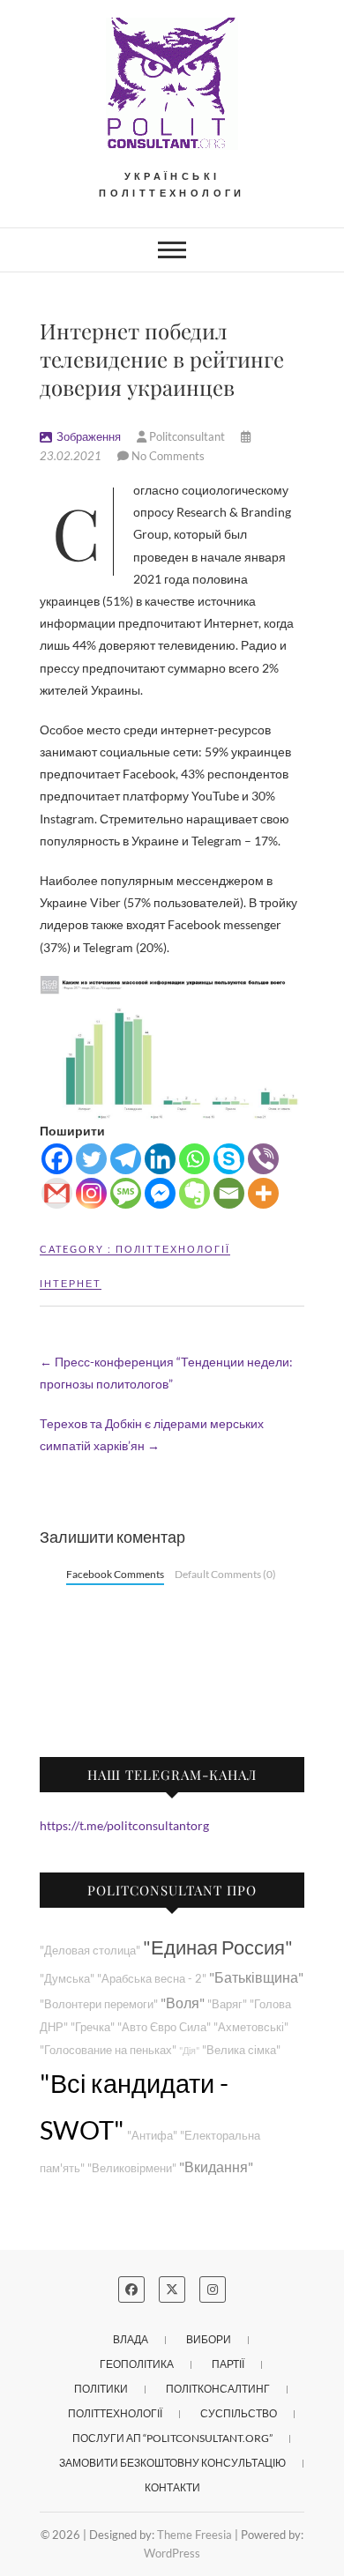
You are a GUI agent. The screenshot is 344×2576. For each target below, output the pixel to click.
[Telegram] (126, 1159)
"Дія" (189, 2050)
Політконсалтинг (218, 2389)
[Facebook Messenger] (160, 1193)
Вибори (209, 2339)
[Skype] (229, 1159)
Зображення (89, 436)
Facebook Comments (115, 1574)
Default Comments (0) (225, 1574)
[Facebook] (57, 1159)
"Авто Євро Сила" (164, 2027)
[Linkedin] (160, 1159)
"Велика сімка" (241, 2050)
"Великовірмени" (132, 2168)
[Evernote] (194, 1193)
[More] (263, 1193)
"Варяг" (227, 2004)
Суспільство (239, 2413)
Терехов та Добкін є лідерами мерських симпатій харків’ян (152, 1434)
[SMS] (126, 1193)
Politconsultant (187, 436)
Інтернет (71, 1283)
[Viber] (263, 1159)
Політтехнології (173, 1249)
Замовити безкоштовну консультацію (172, 2463)
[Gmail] (57, 1193)
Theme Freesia (194, 2535)
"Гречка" (93, 2027)
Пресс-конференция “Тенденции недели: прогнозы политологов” (166, 1373)
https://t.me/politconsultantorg (124, 1825)
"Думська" (67, 1979)
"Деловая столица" (90, 1951)
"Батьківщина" (256, 1977)
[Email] (229, 1193)
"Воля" (183, 2003)
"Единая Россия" (218, 1947)
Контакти (172, 2487)
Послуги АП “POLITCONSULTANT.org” (172, 2438)
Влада (131, 2339)
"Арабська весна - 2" (152, 1979)
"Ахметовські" (251, 2027)
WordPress (172, 2553)
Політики (101, 2389)
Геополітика (137, 2364)
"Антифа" (152, 2136)
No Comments (168, 456)
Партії (228, 2364)
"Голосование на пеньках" (108, 2050)
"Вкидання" (216, 2167)
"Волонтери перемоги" (99, 2004)
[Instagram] (91, 1193)
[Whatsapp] (194, 1159)
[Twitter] (91, 1159)
